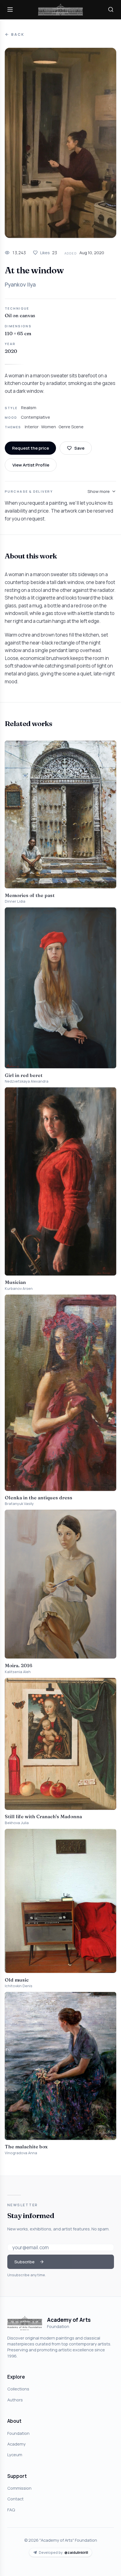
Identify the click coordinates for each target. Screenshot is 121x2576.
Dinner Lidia (15, 901)
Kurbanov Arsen (19, 1289)
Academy (16, 2444)
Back (18, 34)
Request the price (31, 448)
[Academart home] (60, 10)
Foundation (18, 2433)
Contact (15, 2499)
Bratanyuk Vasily (19, 1504)
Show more (99, 491)
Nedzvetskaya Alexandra (27, 1081)
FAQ (11, 2510)
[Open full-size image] (60, 143)
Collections (18, 2389)
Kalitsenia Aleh (18, 1672)
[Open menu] (10, 10)
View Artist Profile (31, 465)
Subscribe (24, 2262)
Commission (19, 2488)
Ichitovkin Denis (19, 1986)
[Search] (111, 10)
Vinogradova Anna (21, 2153)
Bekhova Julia (17, 1823)
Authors (15, 2400)
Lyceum (15, 2455)
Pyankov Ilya (20, 285)
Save (79, 448)
